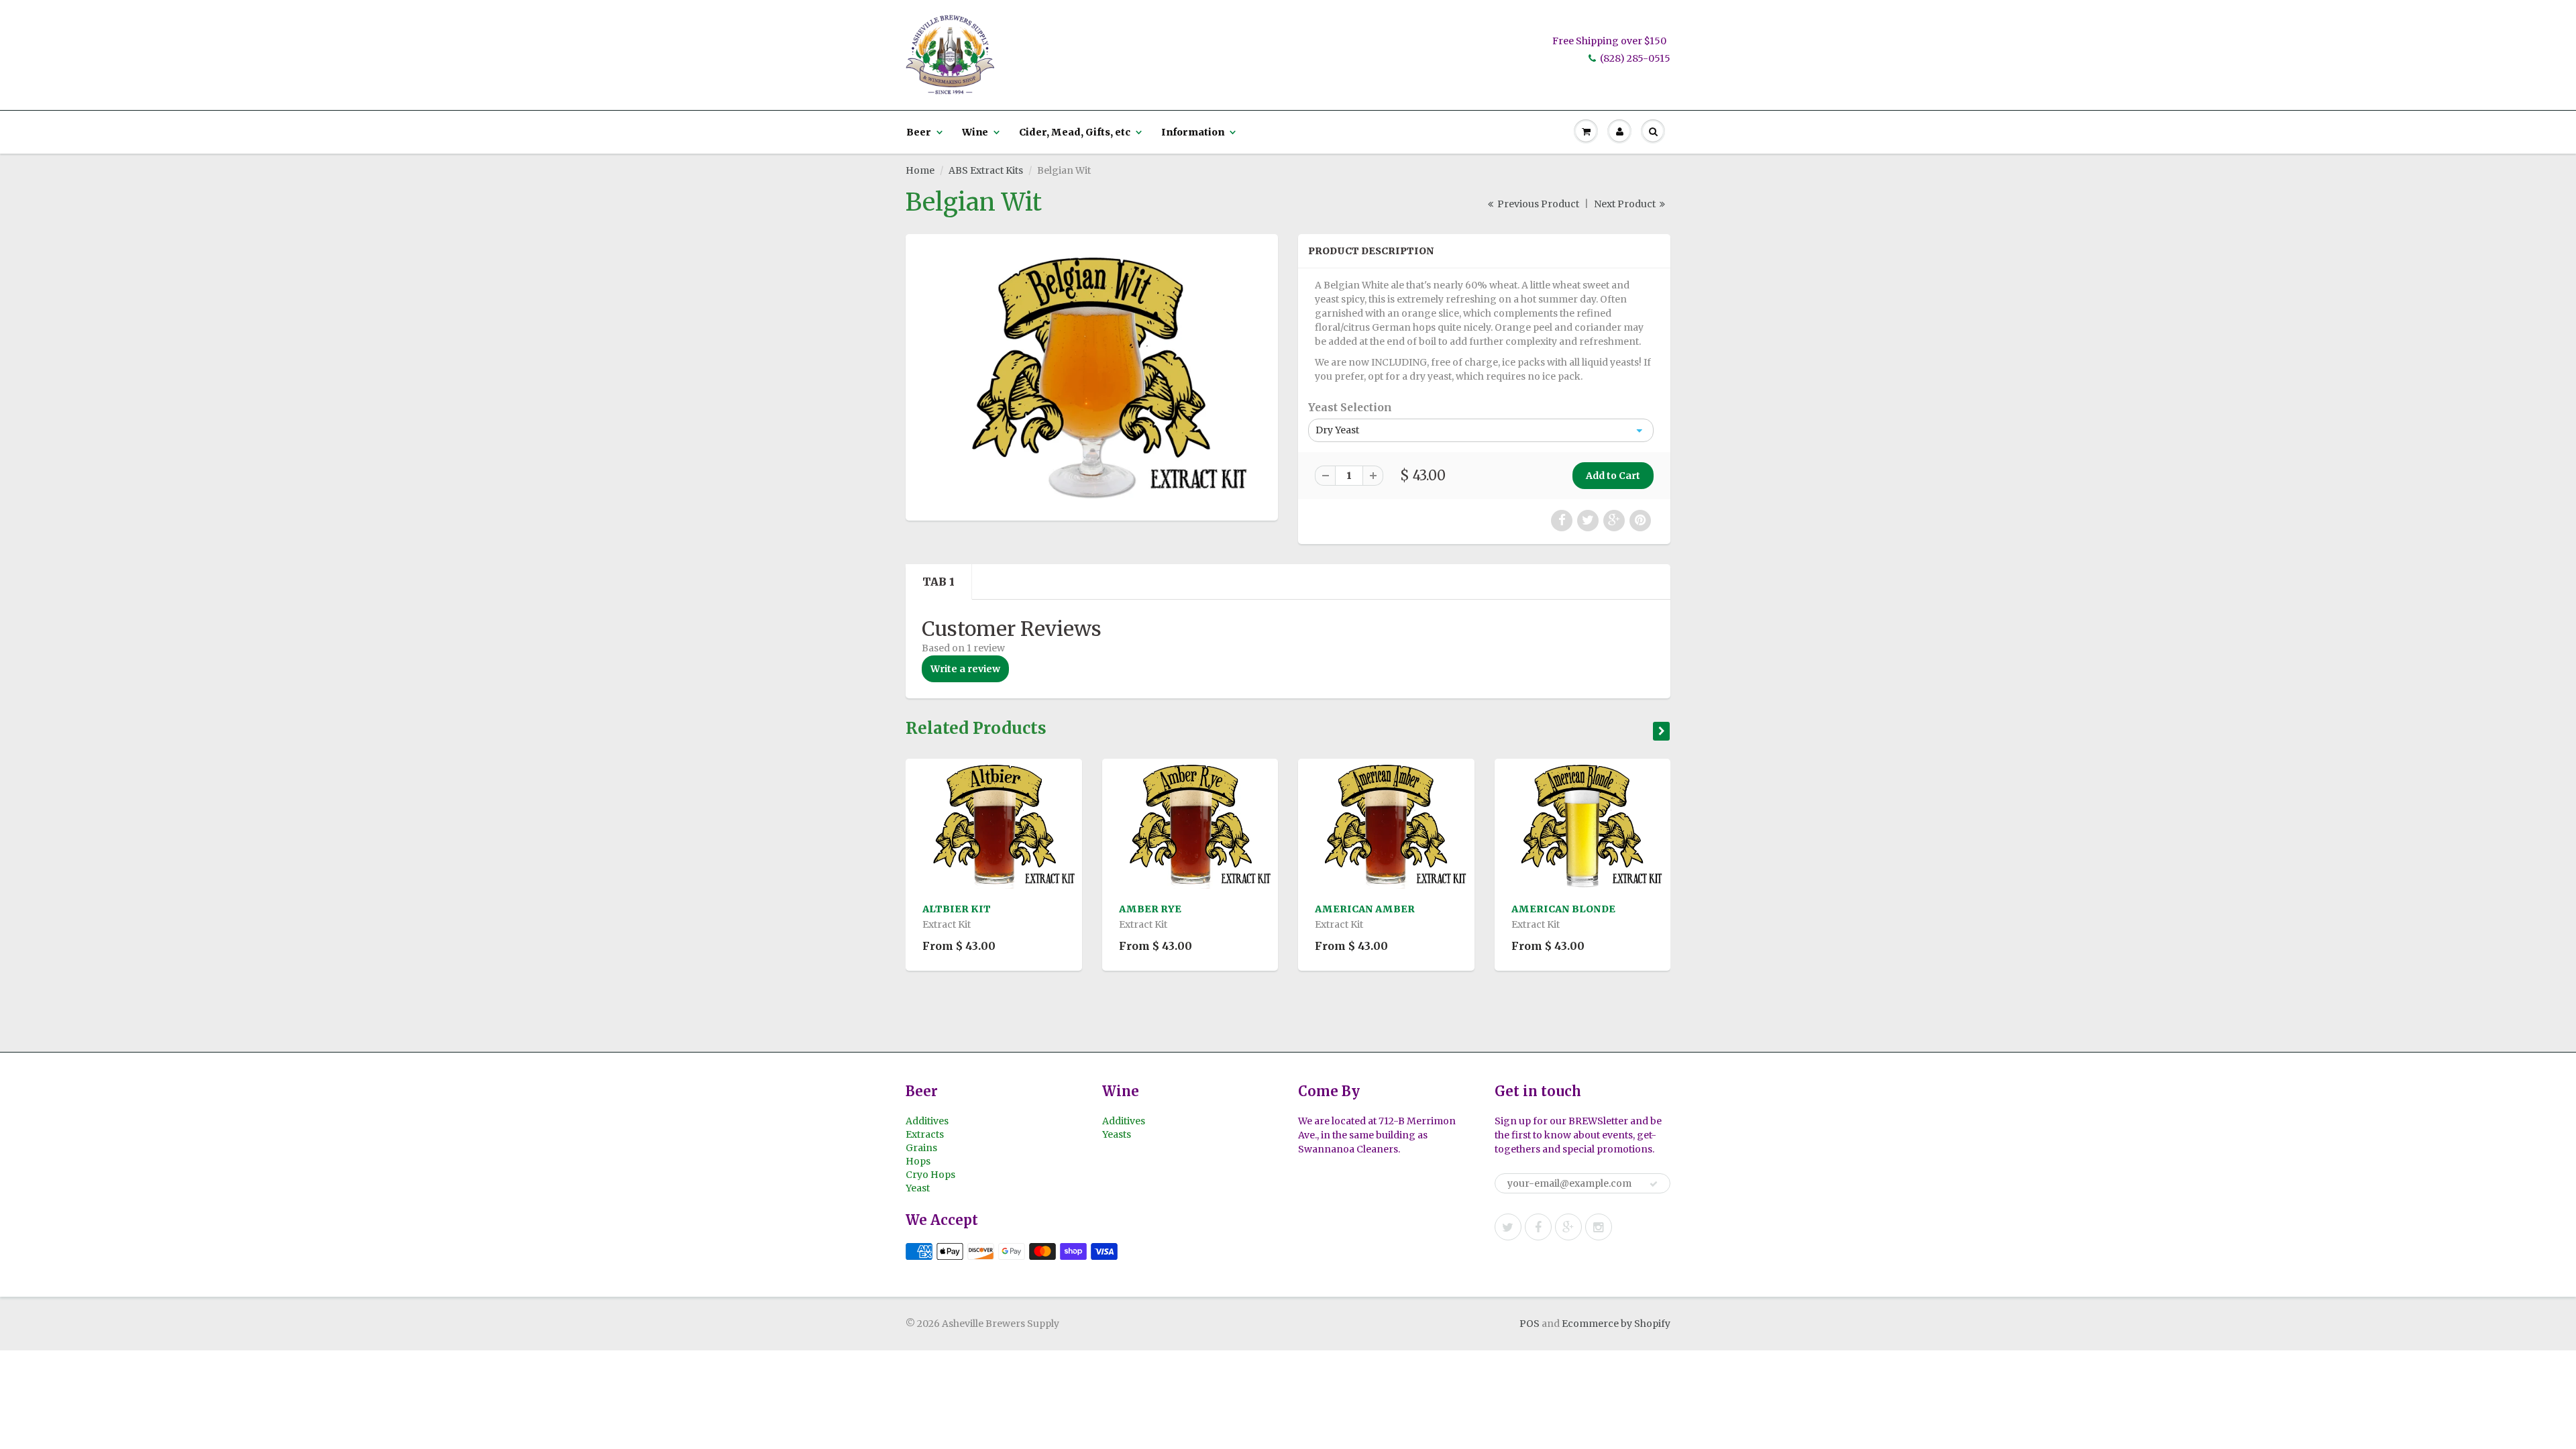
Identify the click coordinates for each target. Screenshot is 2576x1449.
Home (920, 170)
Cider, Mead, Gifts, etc (1075, 132)
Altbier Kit (957, 909)
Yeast (918, 1188)
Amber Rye (1150, 909)
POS (1529, 1324)
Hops (918, 1161)
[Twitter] (1508, 1227)
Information (1193, 132)
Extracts (925, 1134)
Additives (927, 1121)
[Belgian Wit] (1092, 376)
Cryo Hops (930, 1175)
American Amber (1365, 909)
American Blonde (1563, 909)
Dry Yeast (1337, 430)
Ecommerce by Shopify (1616, 1324)
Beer (919, 132)
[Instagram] (1599, 1227)
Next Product (1626, 204)
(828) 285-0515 (1635, 58)
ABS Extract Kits (986, 170)
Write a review (965, 669)
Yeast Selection (1350, 408)
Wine (975, 132)
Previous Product (1537, 204)
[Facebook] (1538, 1227)
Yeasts (1117, 1134)
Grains (921, 1148)
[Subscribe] (1654, 1184)
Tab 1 (938, 582)
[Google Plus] (1568, 1227)
